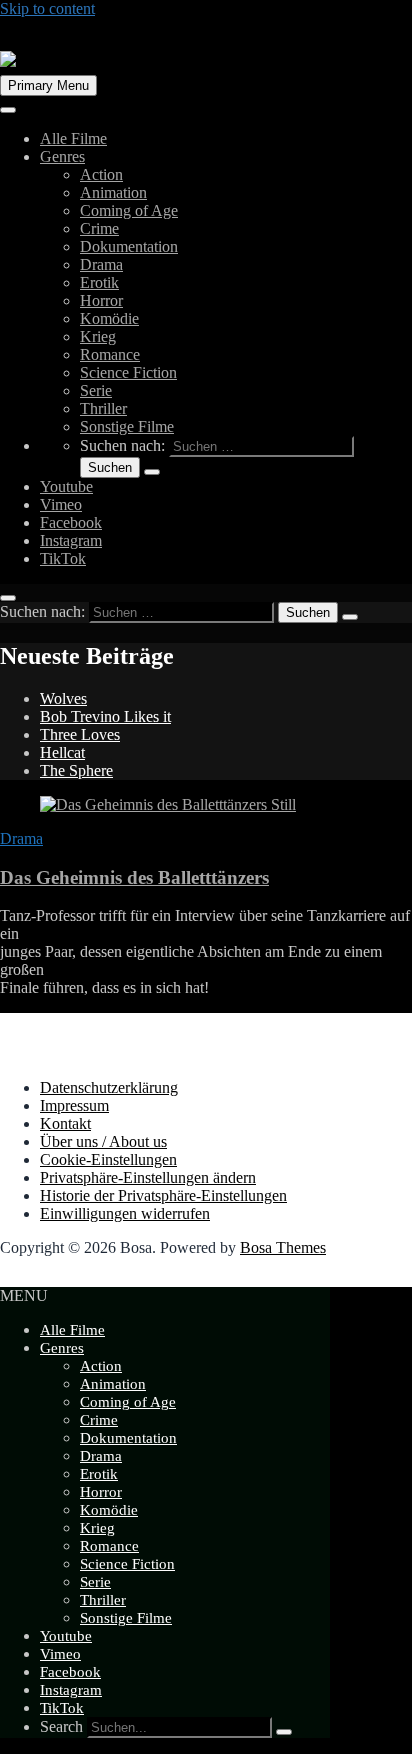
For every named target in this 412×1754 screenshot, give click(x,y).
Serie (96, 390)
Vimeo (61, 504)
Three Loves (80, 734)
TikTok (63, 558)
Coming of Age (129, 210)
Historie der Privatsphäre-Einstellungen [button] (163, 1195)
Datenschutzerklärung (109, 1087)
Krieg (98, 336)
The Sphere (76, 770)
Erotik (99, 282)
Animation (113, 192)
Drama (101, 264)
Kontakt (65, 1123)
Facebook (71, 522)
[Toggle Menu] (8, 110)
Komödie (109, 318)
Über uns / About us (103, 1141)
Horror (101, 300)
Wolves (63, 698)
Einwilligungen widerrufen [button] (125, 1213)
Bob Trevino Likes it (105, 716)
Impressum (74, 1105)
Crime (99, 228)
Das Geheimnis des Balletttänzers (134, 877)
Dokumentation (129, 246)
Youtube (66, 486)
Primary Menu (48, 85)
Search (61, 1726)
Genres (62, 156)
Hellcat (62, 752)
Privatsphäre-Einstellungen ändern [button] (148, 1177)
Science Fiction (128, 372)
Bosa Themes (283, 1247)
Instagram (71, 540)
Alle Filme (73, 138)
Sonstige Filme (127, 426)
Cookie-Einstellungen (108, 1159)
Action (101, 174)
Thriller (103, 408)
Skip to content (47, 8)
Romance (110, 354)
